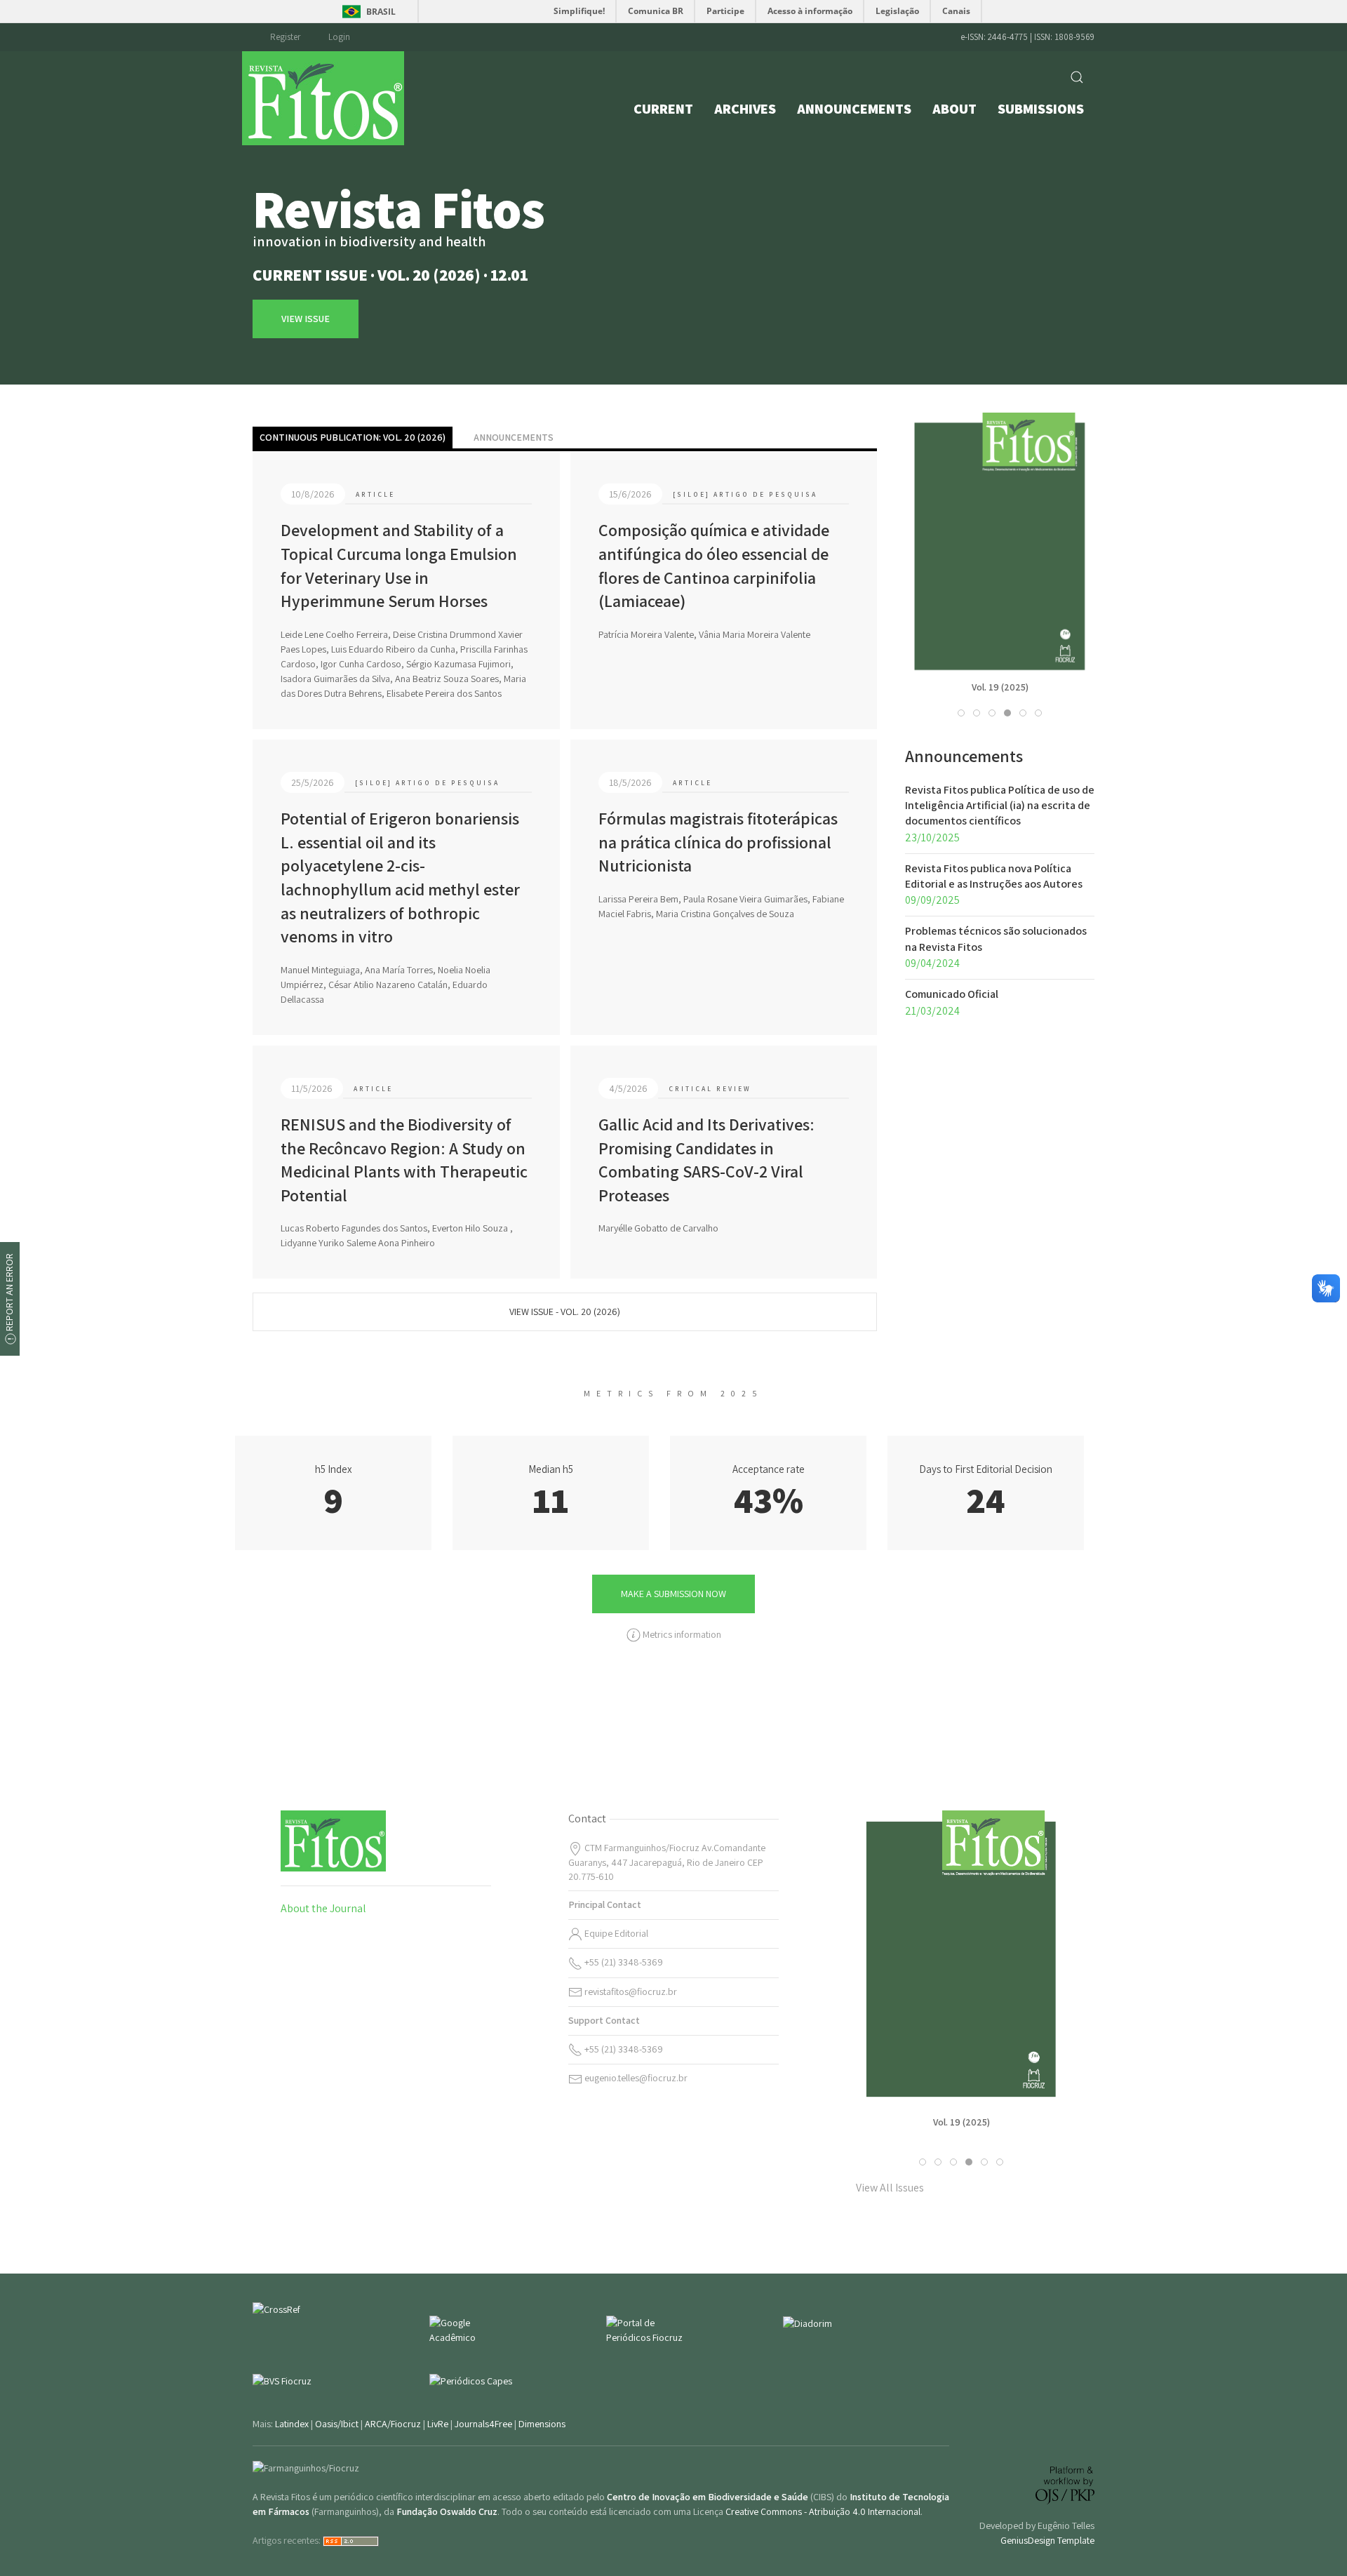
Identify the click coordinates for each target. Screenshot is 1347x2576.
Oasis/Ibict (337, 2424)
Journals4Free (483, 2424)
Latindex (292, 2424)
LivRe (438, 2424)
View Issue (1000, 581)
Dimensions (542, 2424)
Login (339, 37)
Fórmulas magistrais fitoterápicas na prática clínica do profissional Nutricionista (718, 842)
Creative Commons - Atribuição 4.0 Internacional (823, 2511)
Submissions (1041, 109)
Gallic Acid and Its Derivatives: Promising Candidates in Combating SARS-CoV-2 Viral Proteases (706, 1160)
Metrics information (681, 1634)
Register (285, 37)
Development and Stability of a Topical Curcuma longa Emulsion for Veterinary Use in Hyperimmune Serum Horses (399, 565)
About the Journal (323, 1908)
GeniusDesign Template (1047, 2540)
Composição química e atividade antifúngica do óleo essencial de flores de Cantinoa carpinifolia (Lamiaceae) (714, 565)
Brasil (381, 12)
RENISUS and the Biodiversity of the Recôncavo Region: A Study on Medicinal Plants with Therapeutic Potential (404, 1160)
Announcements (854, 109)
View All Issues (890, 2188)
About (954, 109)
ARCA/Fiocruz (393, 2424)
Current (663, 109)
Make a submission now (673, 1594)
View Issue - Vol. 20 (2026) (565, 1312)
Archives (745, 109)
